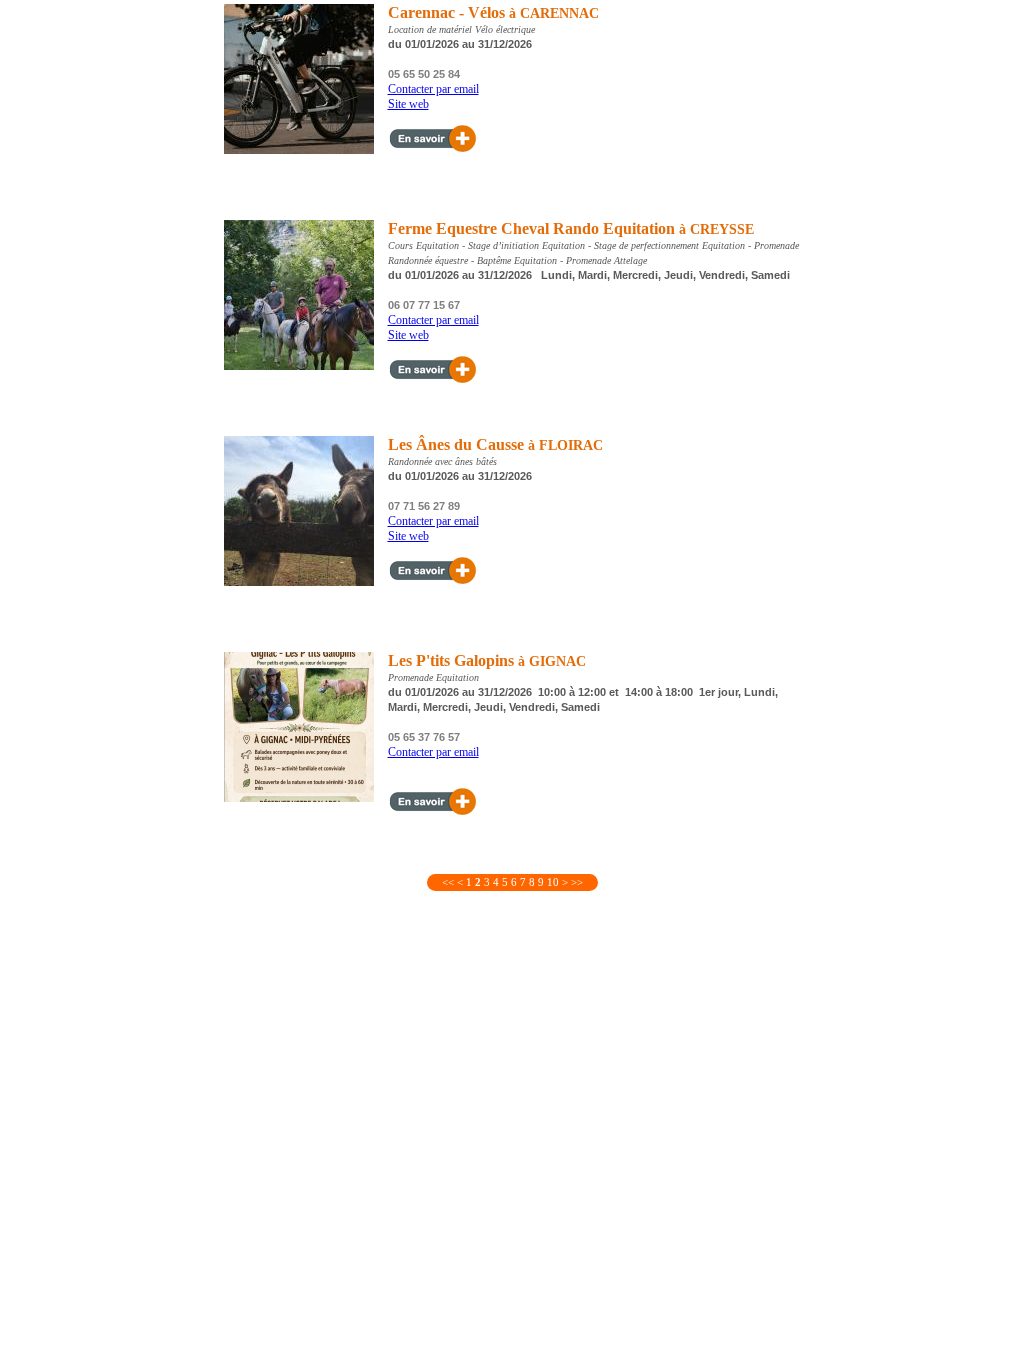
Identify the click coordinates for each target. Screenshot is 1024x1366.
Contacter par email (433, 89)
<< (448, 882)
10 (553, 882)
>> (577, 882)
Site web (408, 104)
